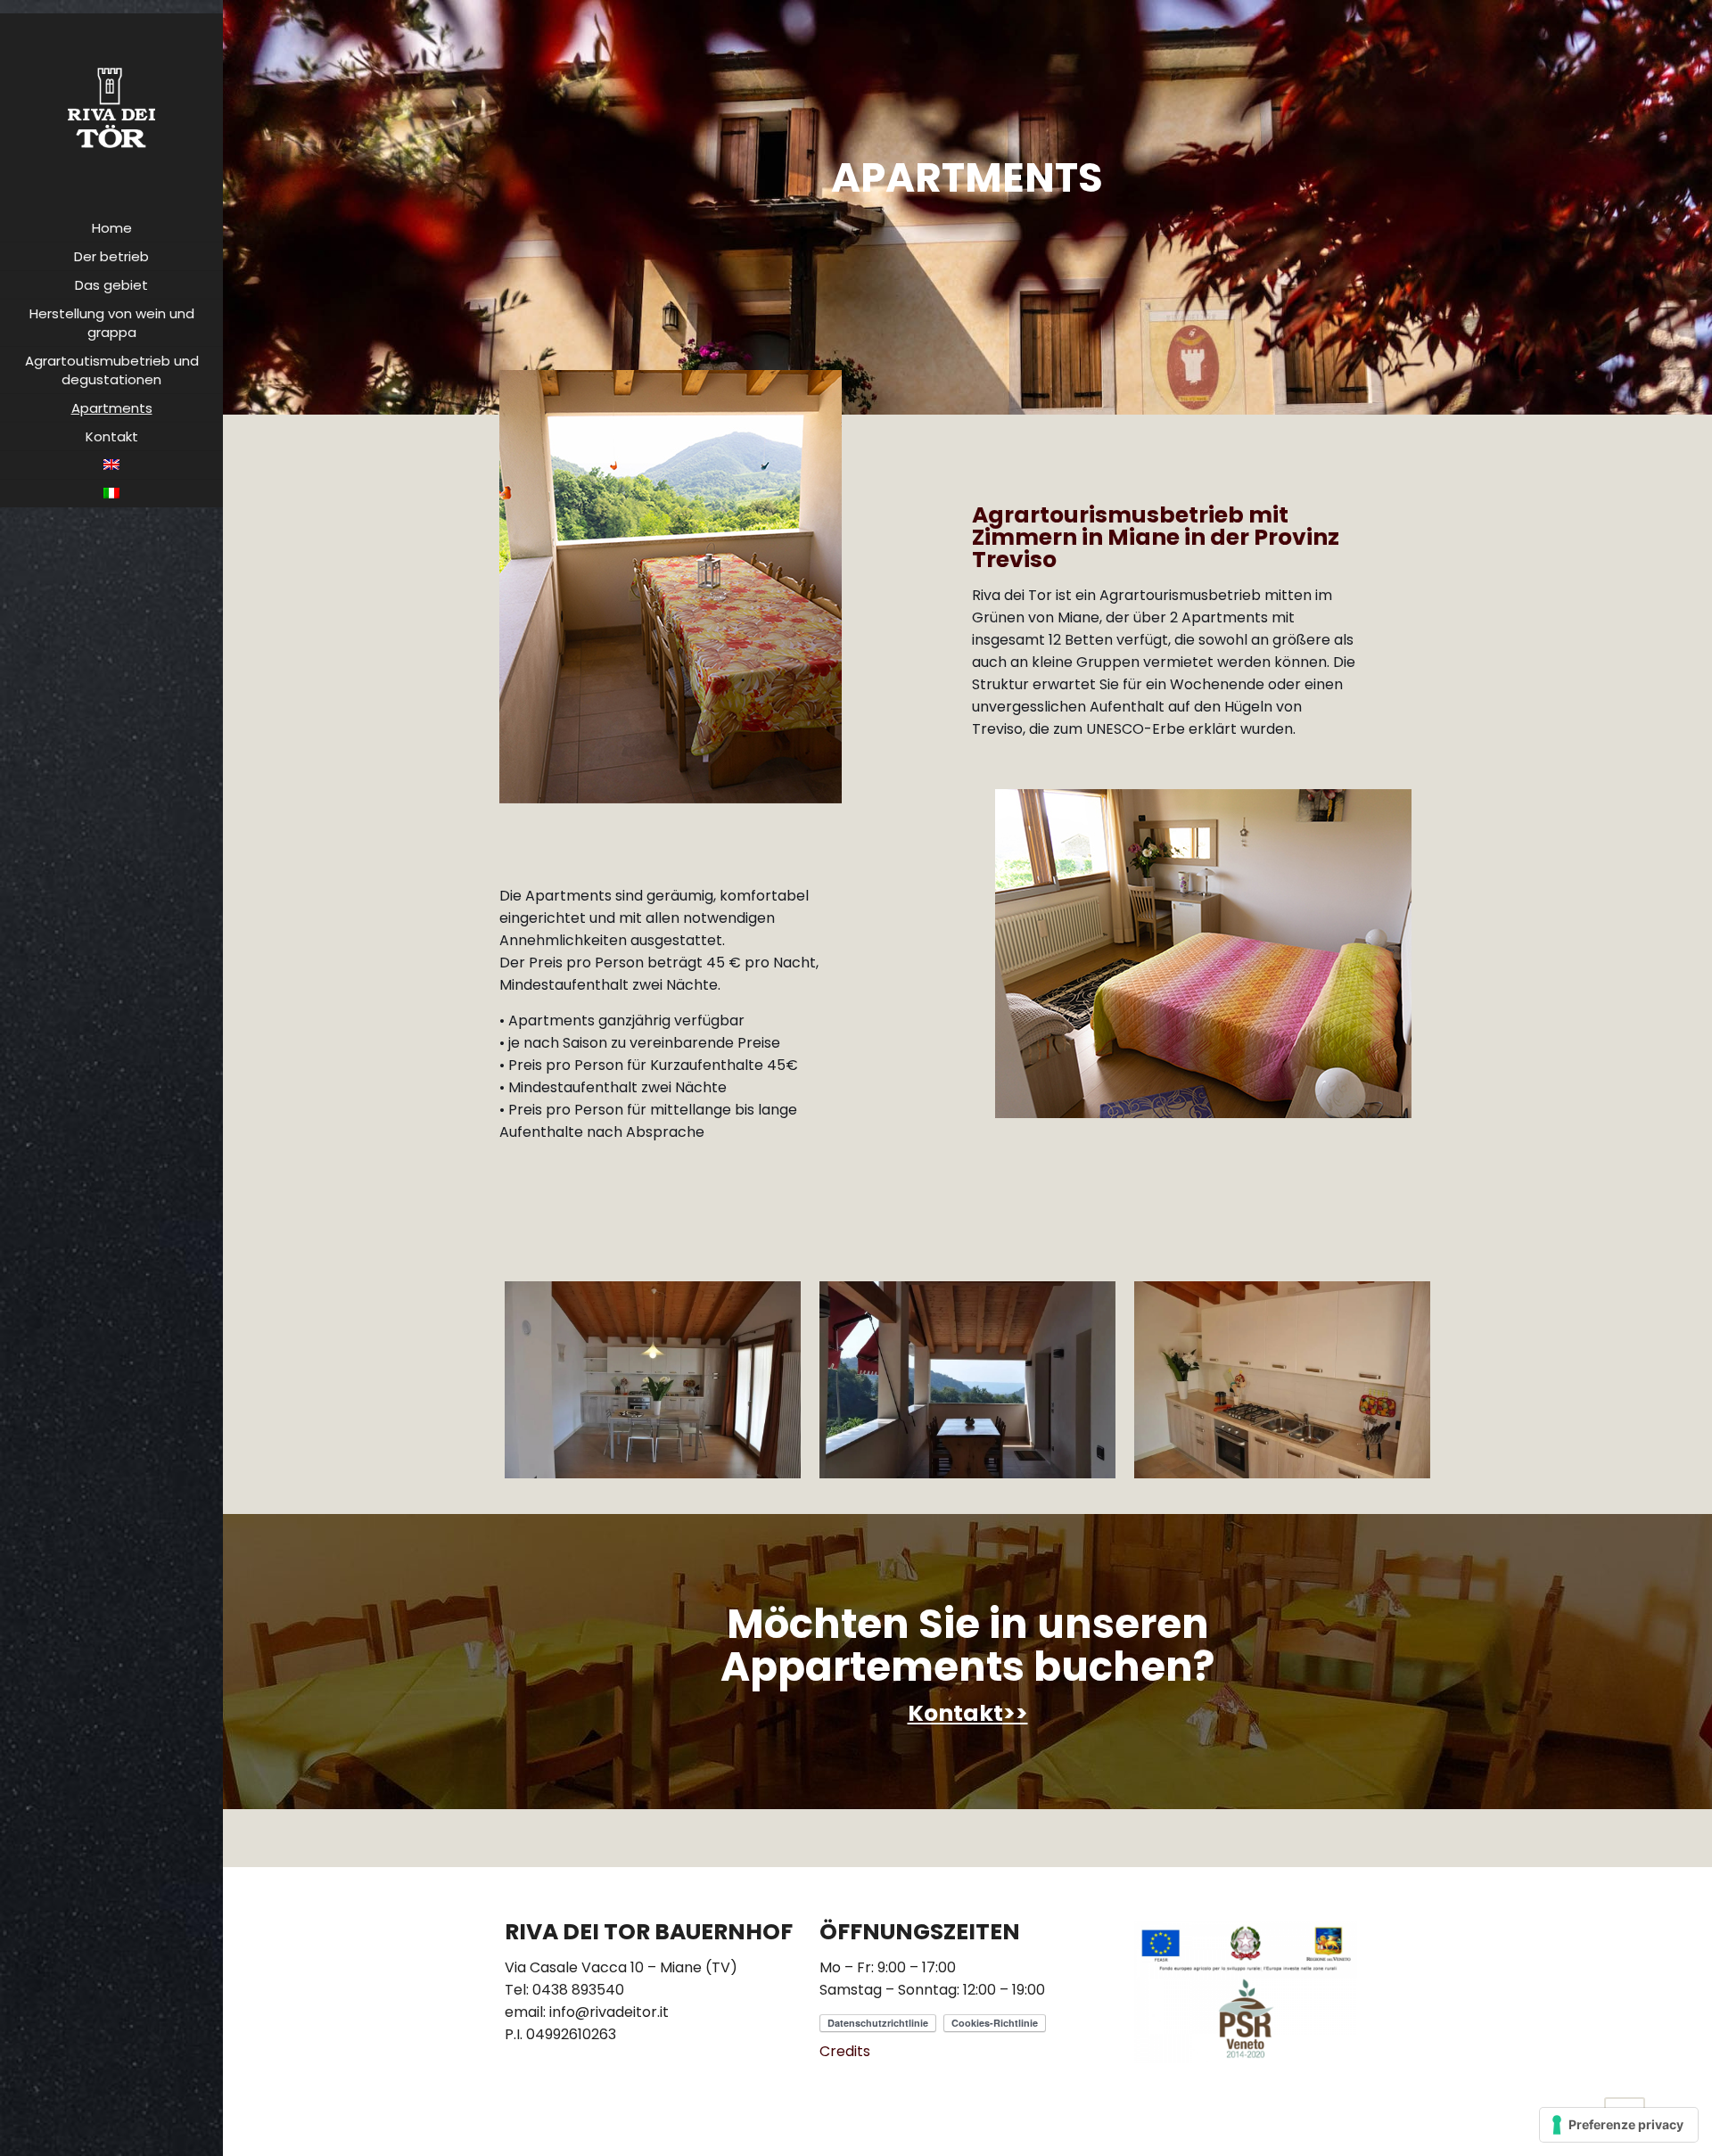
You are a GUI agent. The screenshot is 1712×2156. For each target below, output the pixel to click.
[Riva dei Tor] (111, 107)
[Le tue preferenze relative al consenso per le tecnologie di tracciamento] (1619, 2125)
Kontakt (955, 1713)
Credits (845, 2051)
